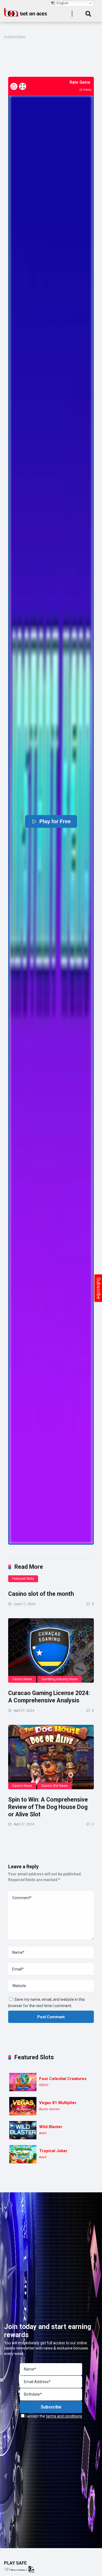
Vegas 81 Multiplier (58, 2103)
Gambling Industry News (60, 1679)
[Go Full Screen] (23, 86)
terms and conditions (64, 2416)
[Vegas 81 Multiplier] (23, 2106)
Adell (43, 2133)
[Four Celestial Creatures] (23, 2082)
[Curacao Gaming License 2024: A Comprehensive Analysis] (51, 1651)
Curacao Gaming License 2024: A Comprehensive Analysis (49, 1697)
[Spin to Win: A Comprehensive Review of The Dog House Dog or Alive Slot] (51, 1757)
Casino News (22, 1679)
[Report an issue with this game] (14, 86)
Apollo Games (49, 2109)
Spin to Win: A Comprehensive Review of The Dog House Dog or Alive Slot (48, 1807)
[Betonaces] (26, 12)
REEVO (44, 2085)
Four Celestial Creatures (63, 2079)
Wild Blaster (51, 2127)
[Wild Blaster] (23, 2130)
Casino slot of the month (41, 1594)
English (62, 3)
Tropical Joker (53, 2151)
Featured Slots (23, 1579)
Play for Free (55, 821)
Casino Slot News (55, 1786)
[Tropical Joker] (23, 2154)
